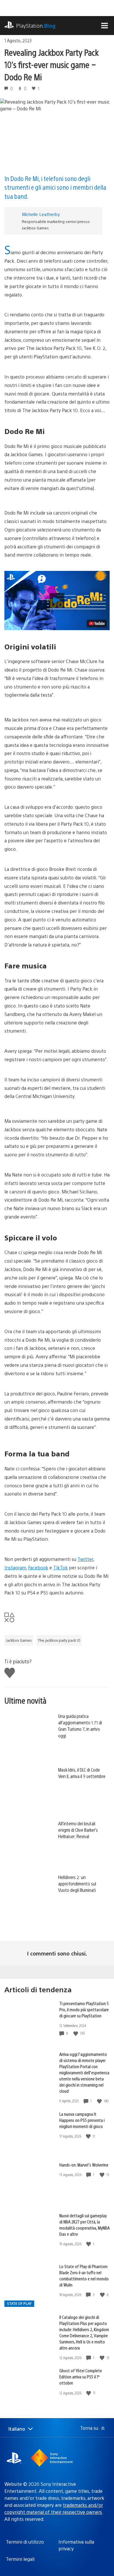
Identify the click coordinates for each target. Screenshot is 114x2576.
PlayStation (36, 26)
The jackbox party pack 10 (59, 1640)
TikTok (61, 1567)
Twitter (85, 1559)
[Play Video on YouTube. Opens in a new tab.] (97, 623)
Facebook (38, 1567)
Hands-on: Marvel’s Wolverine (84, 2165)
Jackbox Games (19, 1640)
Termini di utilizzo (25, 2542)
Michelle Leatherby (41, 214)
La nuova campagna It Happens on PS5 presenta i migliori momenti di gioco (82, 2120)
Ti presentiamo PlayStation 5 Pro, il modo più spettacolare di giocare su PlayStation (84, 2009)
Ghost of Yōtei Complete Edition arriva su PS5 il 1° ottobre (81, 2377)
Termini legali (20, 2559)
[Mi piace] (76, 2033)
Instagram (15, 1567)
